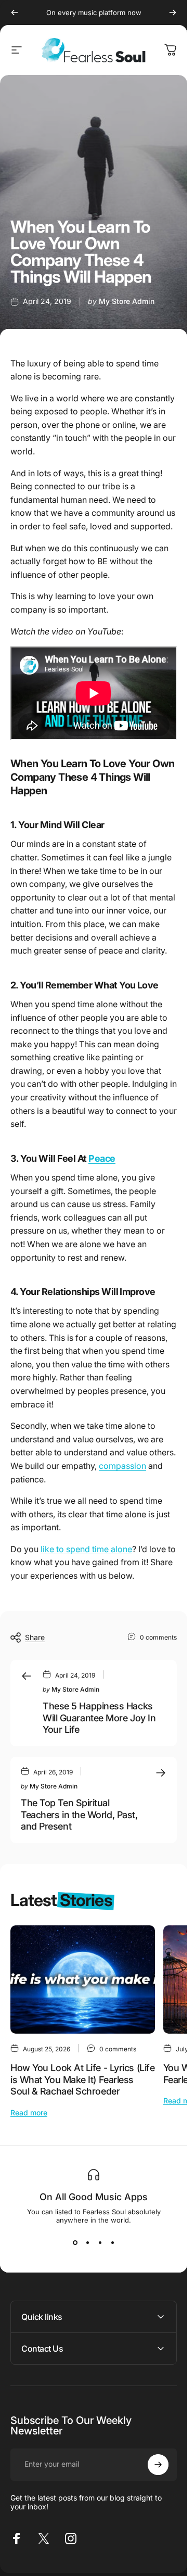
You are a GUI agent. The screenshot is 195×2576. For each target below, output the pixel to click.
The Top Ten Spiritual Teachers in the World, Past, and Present (79, 1814)
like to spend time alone (86, 1549)
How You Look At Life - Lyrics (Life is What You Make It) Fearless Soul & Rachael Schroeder (82, 2079)
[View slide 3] (100, 2243)
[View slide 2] (87, 2243)
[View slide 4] (112, 2243)
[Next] (173, 12)
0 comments (158, 1637)
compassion (122, 1466)
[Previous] (15, 12)
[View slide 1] (75, 2243)
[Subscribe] (158, 2465)
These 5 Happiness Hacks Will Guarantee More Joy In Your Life (99, 1718)
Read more (29, 2112)
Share (35, 1637)
